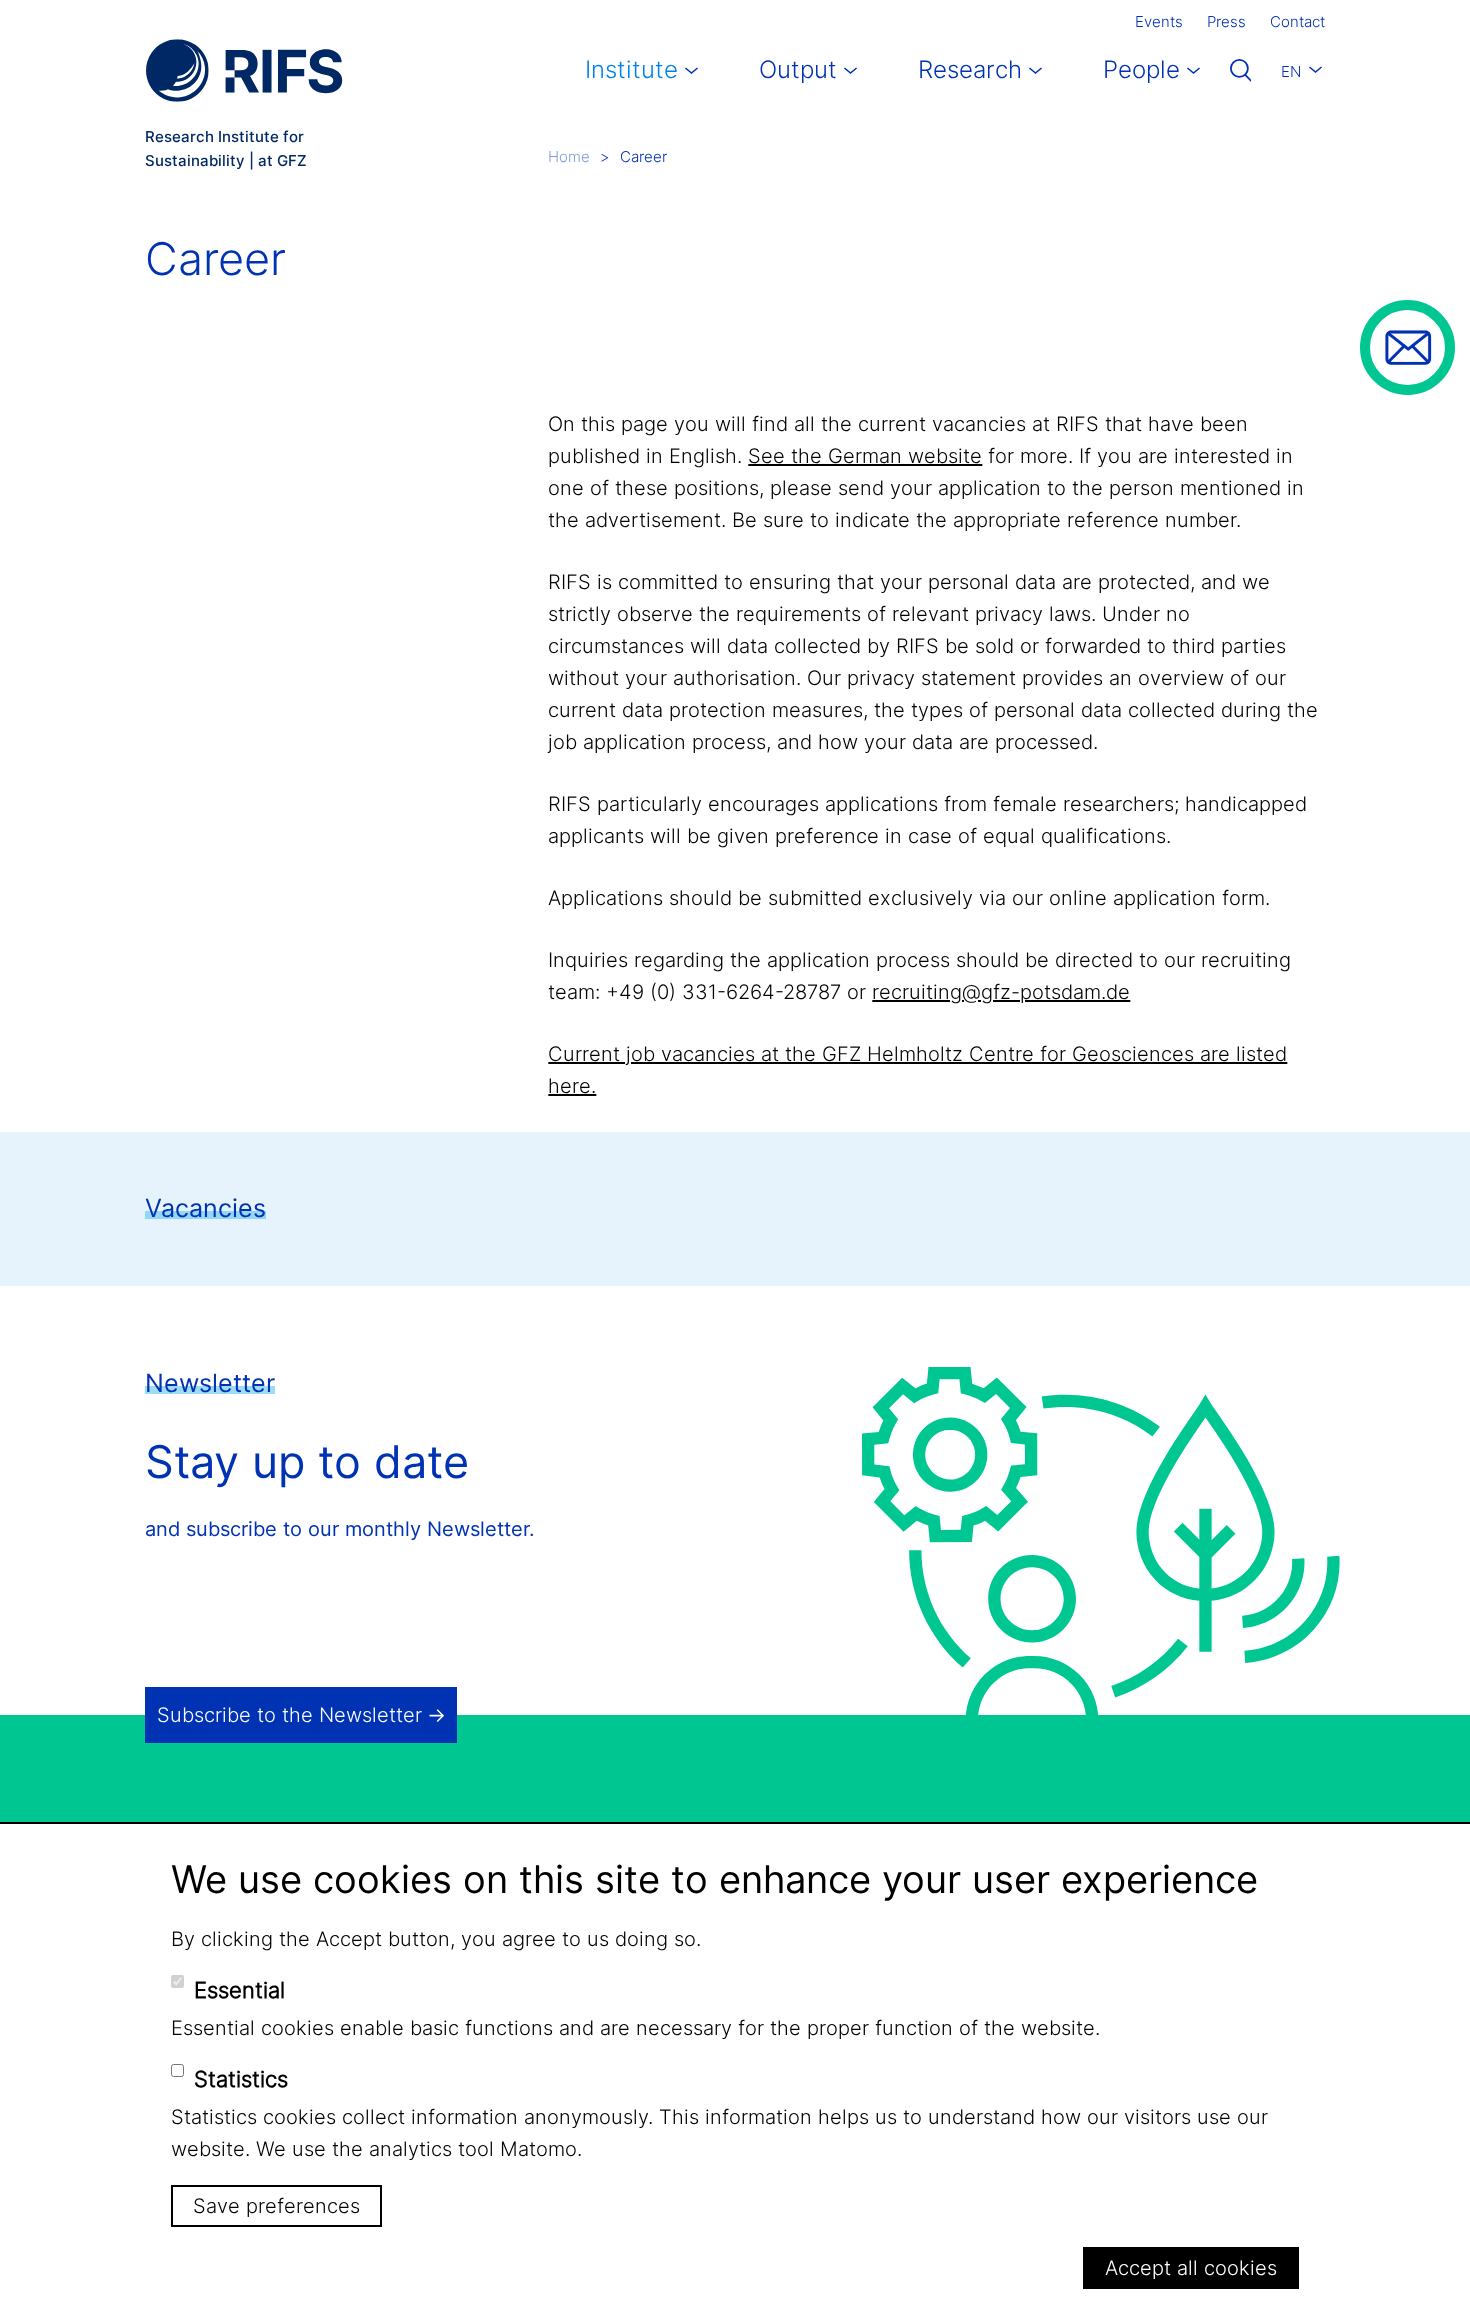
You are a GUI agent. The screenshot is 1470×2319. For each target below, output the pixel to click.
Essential (239, 1990)
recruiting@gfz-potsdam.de (1001, 992)
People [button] (1141, 69)
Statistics (241, 2079)
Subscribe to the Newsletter (289, 1715)
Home (569, 156)
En (1291, 71)
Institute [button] (631, 69)
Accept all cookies (1191, 2268)
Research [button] (970, 69)
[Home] (244, 70)
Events (1159, 21)
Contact (1297, 21)
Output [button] (798, 69)
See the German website (865, 456)
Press (1226, 21)
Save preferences (276, 2206)
